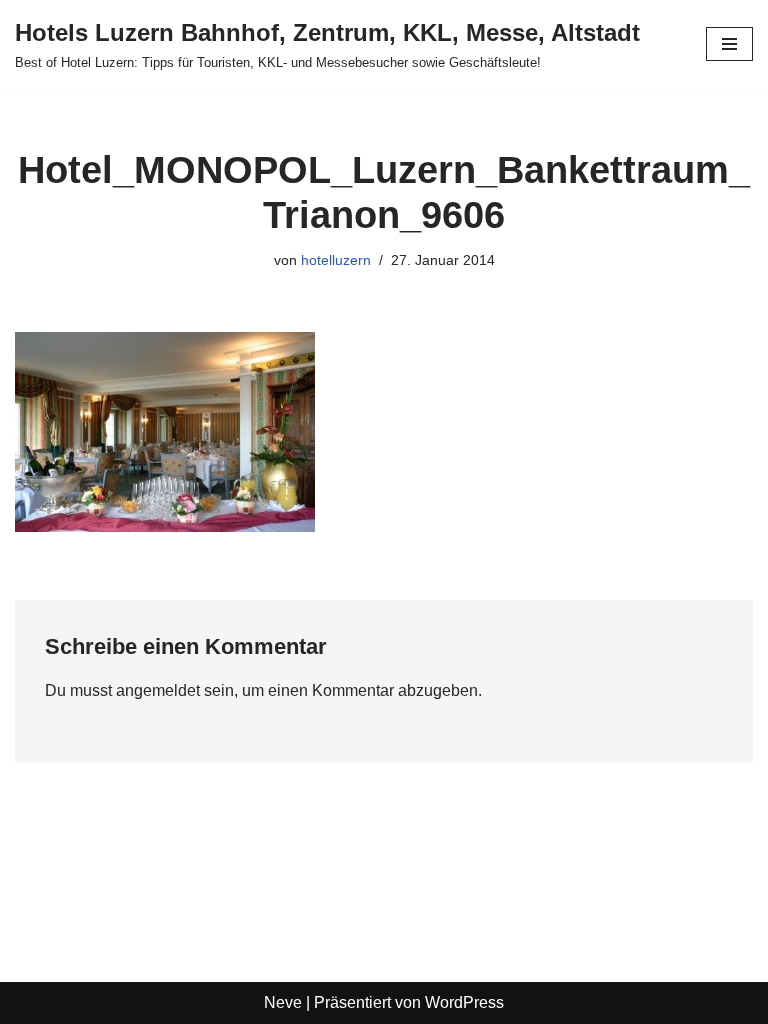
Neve (283, 1002)
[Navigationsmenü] (729, 44)
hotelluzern (336, 260)
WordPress (464, 1002)
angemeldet (158, 690)
